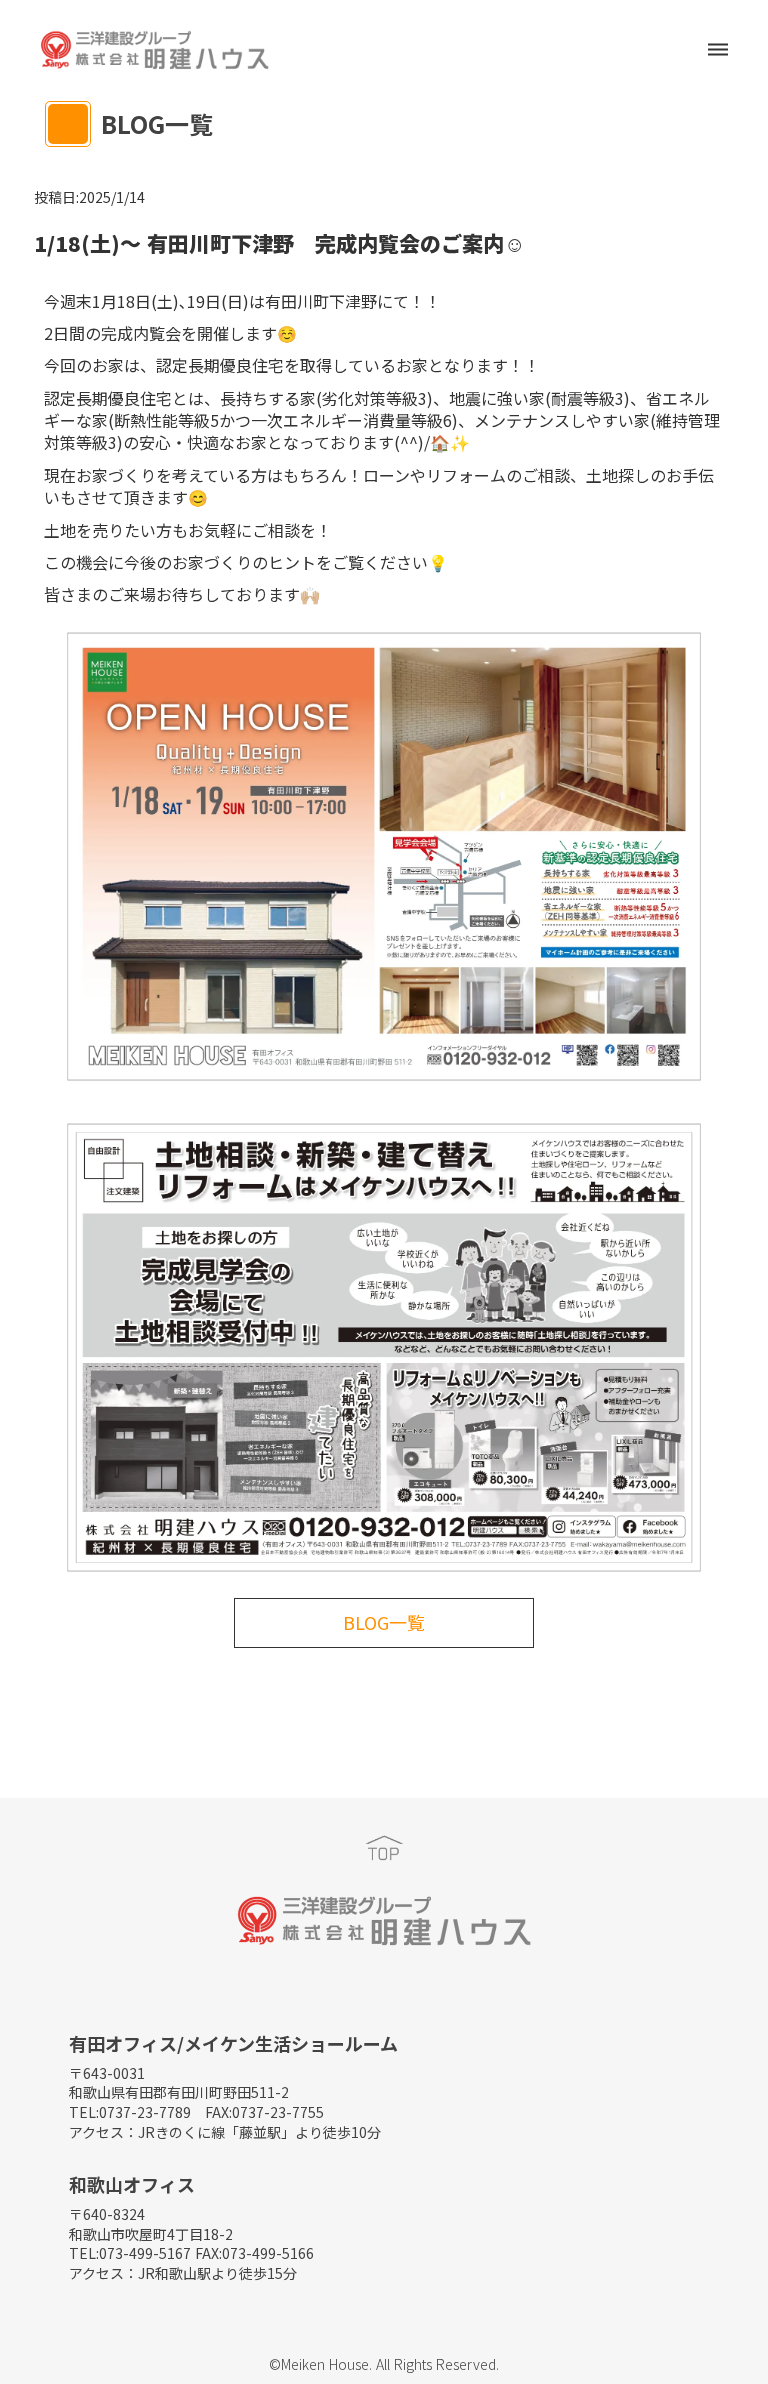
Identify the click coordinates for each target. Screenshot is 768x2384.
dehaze (718, 50)
